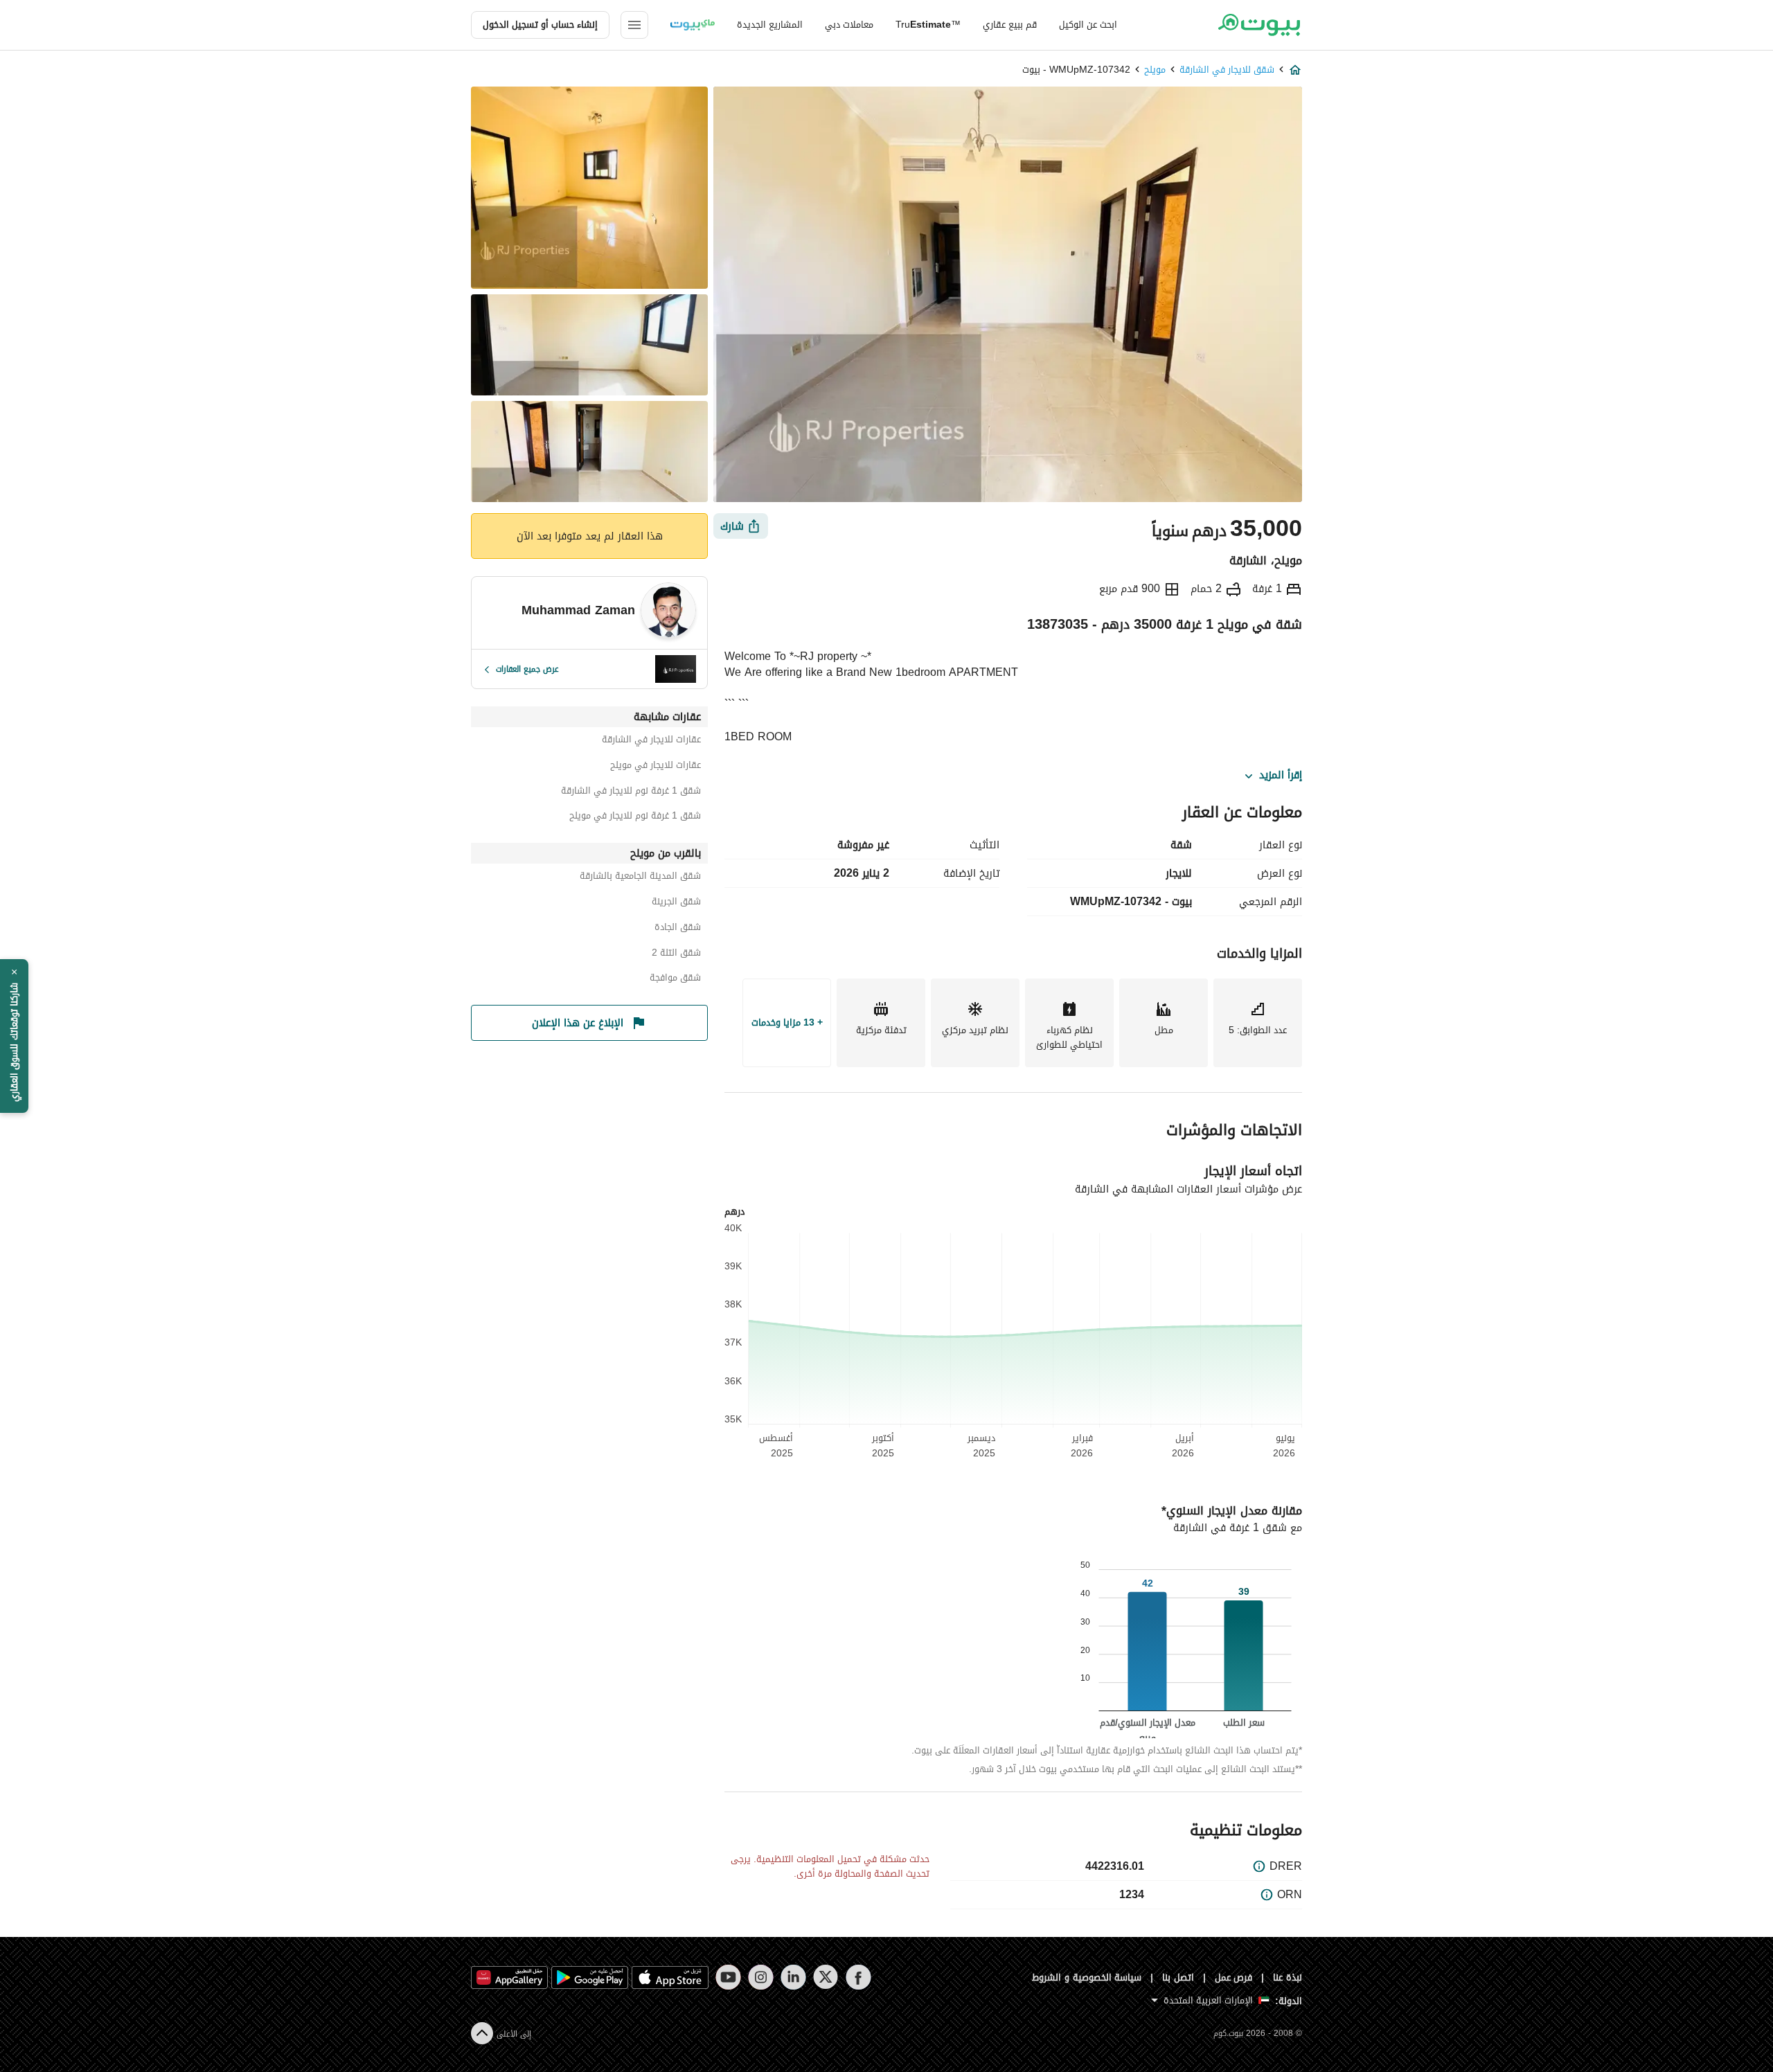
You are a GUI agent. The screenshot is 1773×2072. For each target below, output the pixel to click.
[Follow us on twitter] (826, 1977)
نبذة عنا (1288, 1977)
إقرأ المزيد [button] (1281, 776)
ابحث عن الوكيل (1088, 25)
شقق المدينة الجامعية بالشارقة (640, 878)
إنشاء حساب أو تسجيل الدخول (540, 25)
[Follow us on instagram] (761, 1977)
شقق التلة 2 (676, 955)
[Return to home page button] (1259, 25)
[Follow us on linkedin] (793, 1977)
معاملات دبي (849, 25)
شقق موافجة (675, 980)
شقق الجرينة (676, 903)
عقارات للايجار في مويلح (656, 767)
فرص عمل (1234, 1977)
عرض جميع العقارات (527, 669)
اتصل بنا (1178, 1977)
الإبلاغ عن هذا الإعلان (578, 1023)
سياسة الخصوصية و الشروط (1087, 1977)
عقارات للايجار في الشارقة (651, 741)
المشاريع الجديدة (770, 25)
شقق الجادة (678, 929)
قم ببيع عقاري (1010, 25)
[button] (14, 1036)
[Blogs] (693, 25)
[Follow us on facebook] (858, 1977)
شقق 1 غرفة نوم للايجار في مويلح (635, 818)
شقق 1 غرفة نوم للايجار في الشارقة (631, 793)
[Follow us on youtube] (728, 1977)
